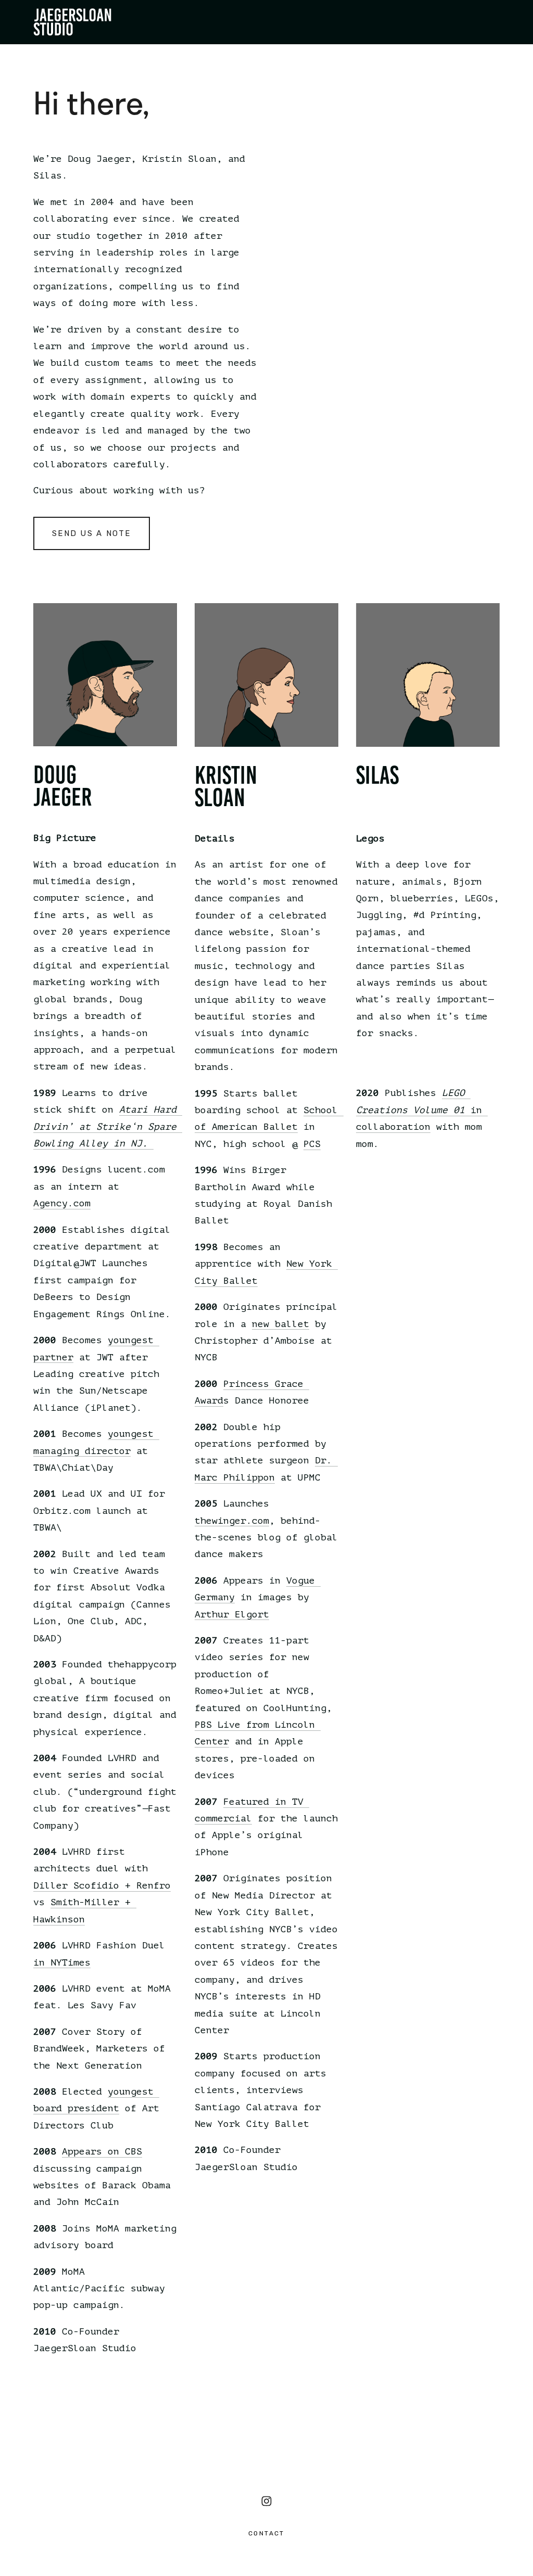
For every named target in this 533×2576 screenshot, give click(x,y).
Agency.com (62, 1203)
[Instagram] (266, 2501)
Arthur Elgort (232, 1614)
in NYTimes (62, 1962)
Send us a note (92, 533)
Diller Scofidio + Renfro (102, 1885)
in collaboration (422, 1110)
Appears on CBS (102, 2151)
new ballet (281, 1324)
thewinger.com (232, 1521)
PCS (312, 1144)
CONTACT (266, 2533)
